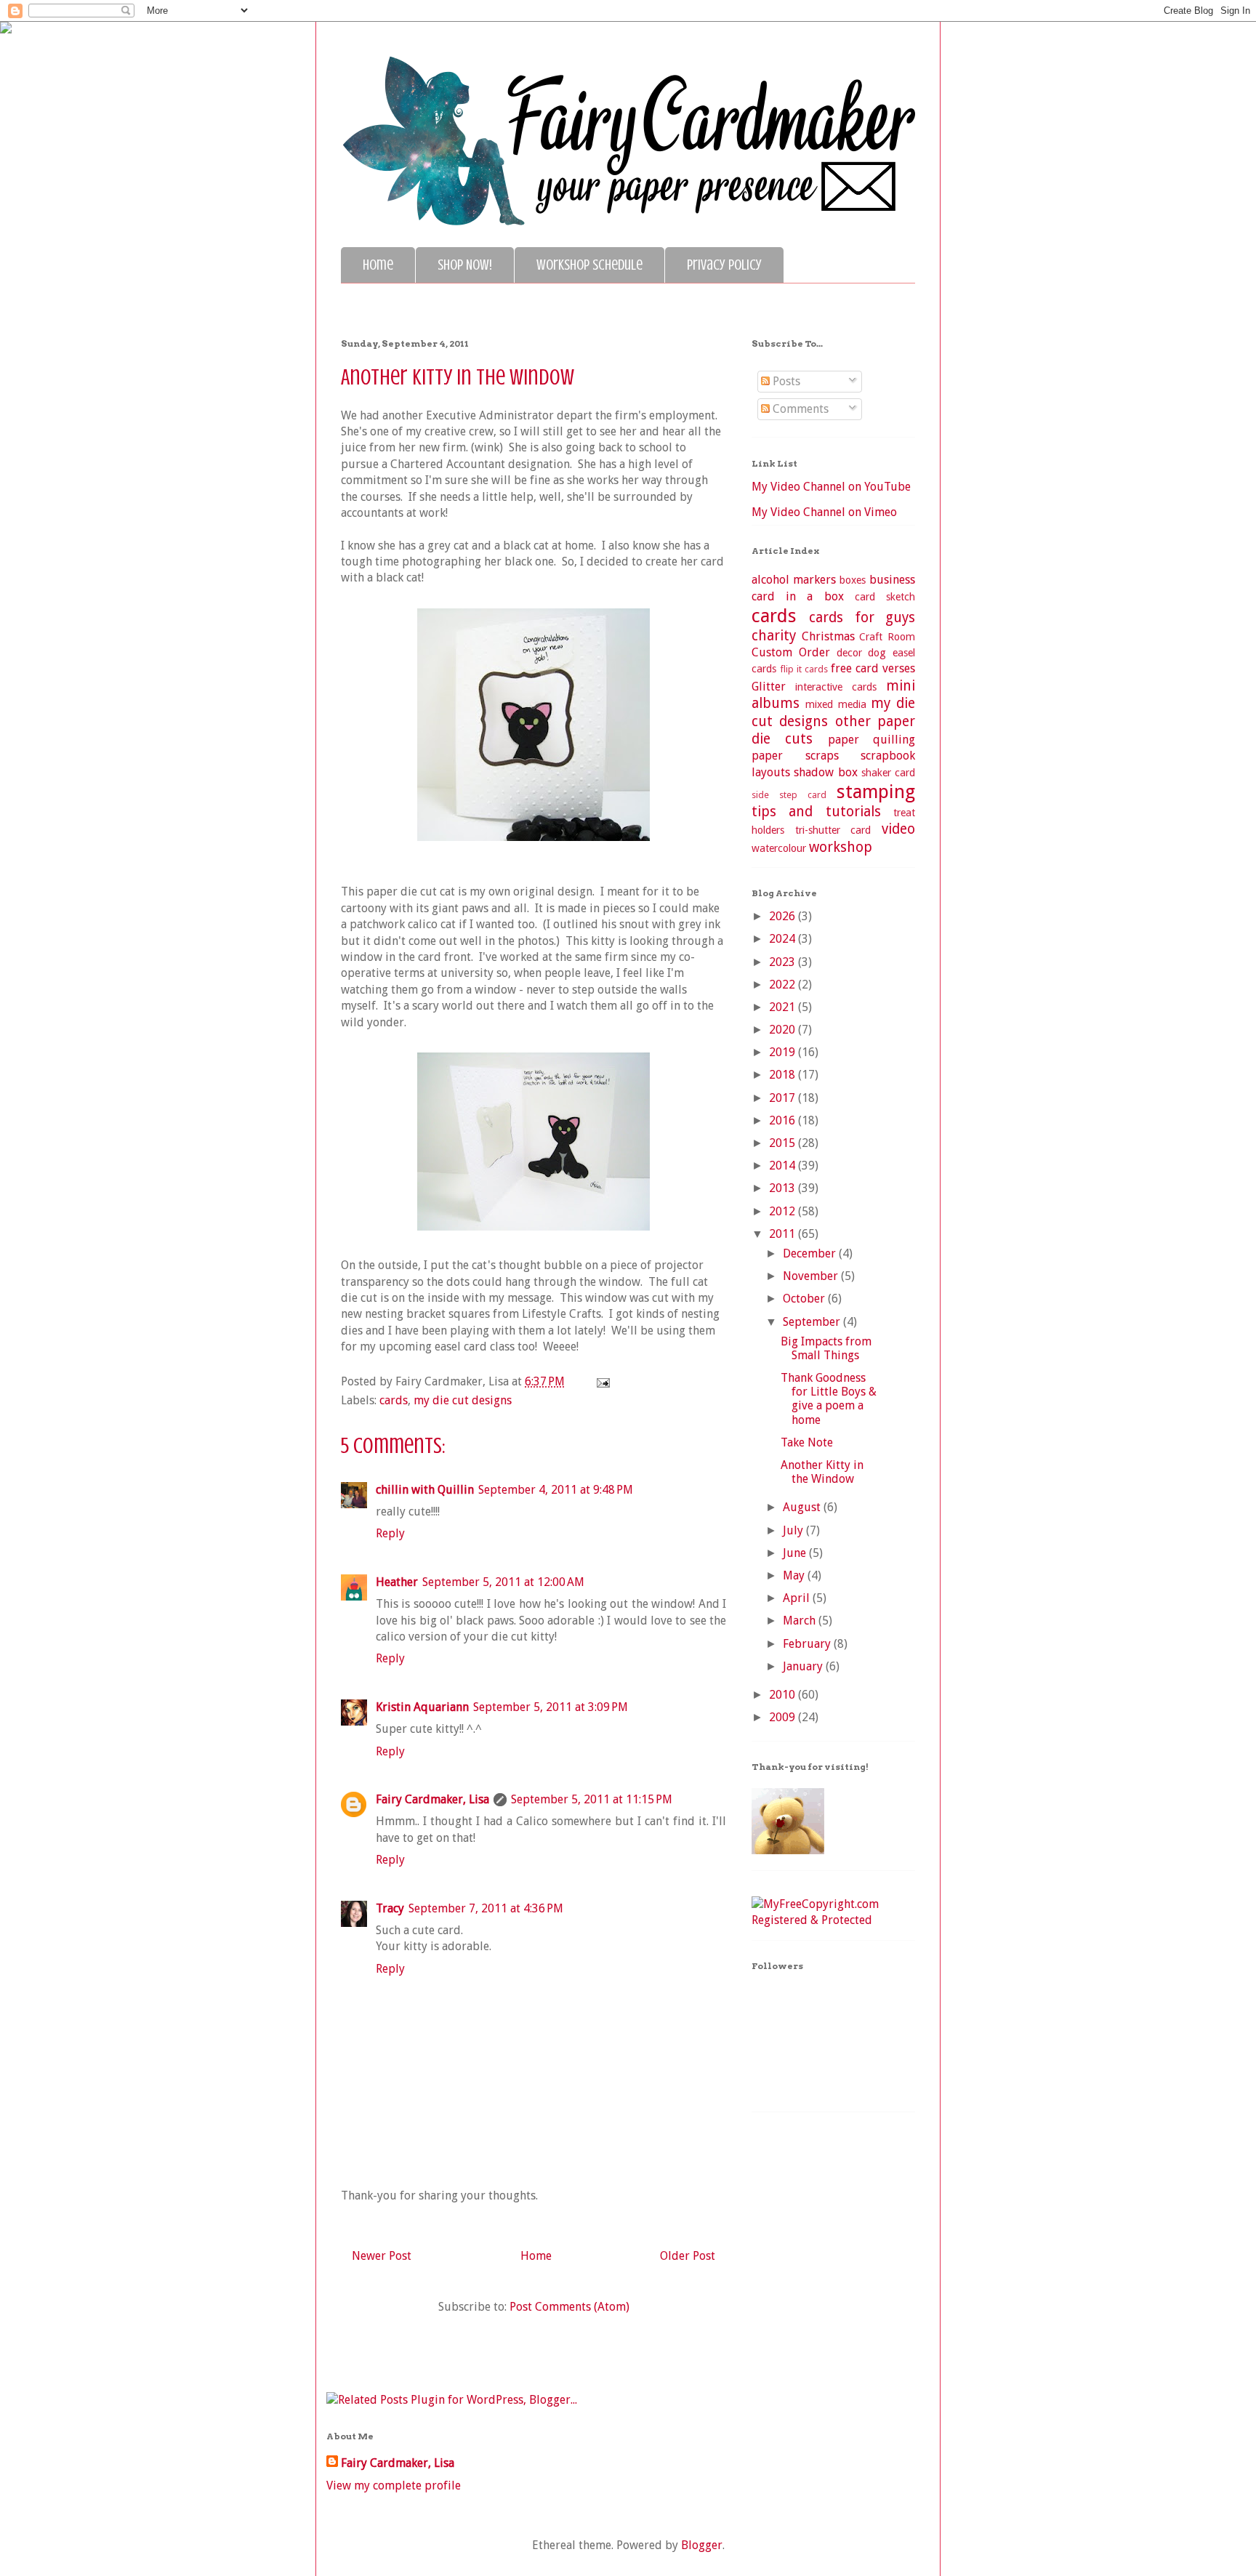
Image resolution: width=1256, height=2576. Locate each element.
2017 (784, 1098)
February (808, 1644)
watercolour (779, 848)
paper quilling (871, 740)
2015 (784, 1143)
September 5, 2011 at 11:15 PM (592, 1799)
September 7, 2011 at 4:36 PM (486, 1908)
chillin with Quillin (425, 1490)
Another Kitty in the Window (822, 1472)
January (804, 1666)
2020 (784, 1030)
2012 (784, 1211)
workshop (841, 847)
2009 (784, 1717)
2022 (784, 985)
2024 (784, 939)
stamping (876, 792)
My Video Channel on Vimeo (824, 512)
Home (378, 265)
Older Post (688, 2256)
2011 (784, 1234)
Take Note (807, 1442)
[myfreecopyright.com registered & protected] (833, 1920)
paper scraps (795, 756)
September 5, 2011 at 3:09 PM (551, 1707)
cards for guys (862, 617)
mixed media (836, 704)
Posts (785, 381)
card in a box (798, 596)
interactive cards (836, 687)
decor (849, 653)
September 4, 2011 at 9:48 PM (556, 1490)
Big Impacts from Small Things (826, 1348)
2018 (784, 1075)
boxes (853, 580)
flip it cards (804, 669)
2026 (784, 916)
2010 (784, 1695)
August (803, 1507)
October (805, 1299)
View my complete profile (394, 2486)
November (812, 1276)
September (813, 1322)
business (892, 580)
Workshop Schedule (589, 265)
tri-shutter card (833, 830)
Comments (799, 409)
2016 (784, 1120)
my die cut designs (463, 1400)
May (795, 1575)
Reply (390, 1533)
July (794, 1530)
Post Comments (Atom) (569, 2307)
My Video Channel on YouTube (831, 487)
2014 (784, 1166)
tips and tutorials (816, 812)
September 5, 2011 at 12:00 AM (503, 1582)
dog (877, 653)
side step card (789, 795)
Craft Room (887, 637)
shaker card (888, 773)
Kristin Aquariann (422, 1707)
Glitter (769, 687)
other (853, 721)
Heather (397, 1582)
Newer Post (382, 2256)
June (796, 1553)
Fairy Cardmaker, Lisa (432, 1799)
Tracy (390, 1908)
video (898, 829)
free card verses (873, 668)
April (798, 1598)
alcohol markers (794, 580)
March (801, 1621)
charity (774, 636)
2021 (784, 1007)
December (811, 1253)
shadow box (825, 772)
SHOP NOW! (465, 265)
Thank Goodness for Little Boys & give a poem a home (829, 1399)
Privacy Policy (724, 265)
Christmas (828, 636)
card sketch (885, 597)
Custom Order (791, 652)
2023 (784, 962)
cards (394, 1400)
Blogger (702, 2545)
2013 (784, 1188)
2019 (784, 1052)
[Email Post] (600, 1381)
